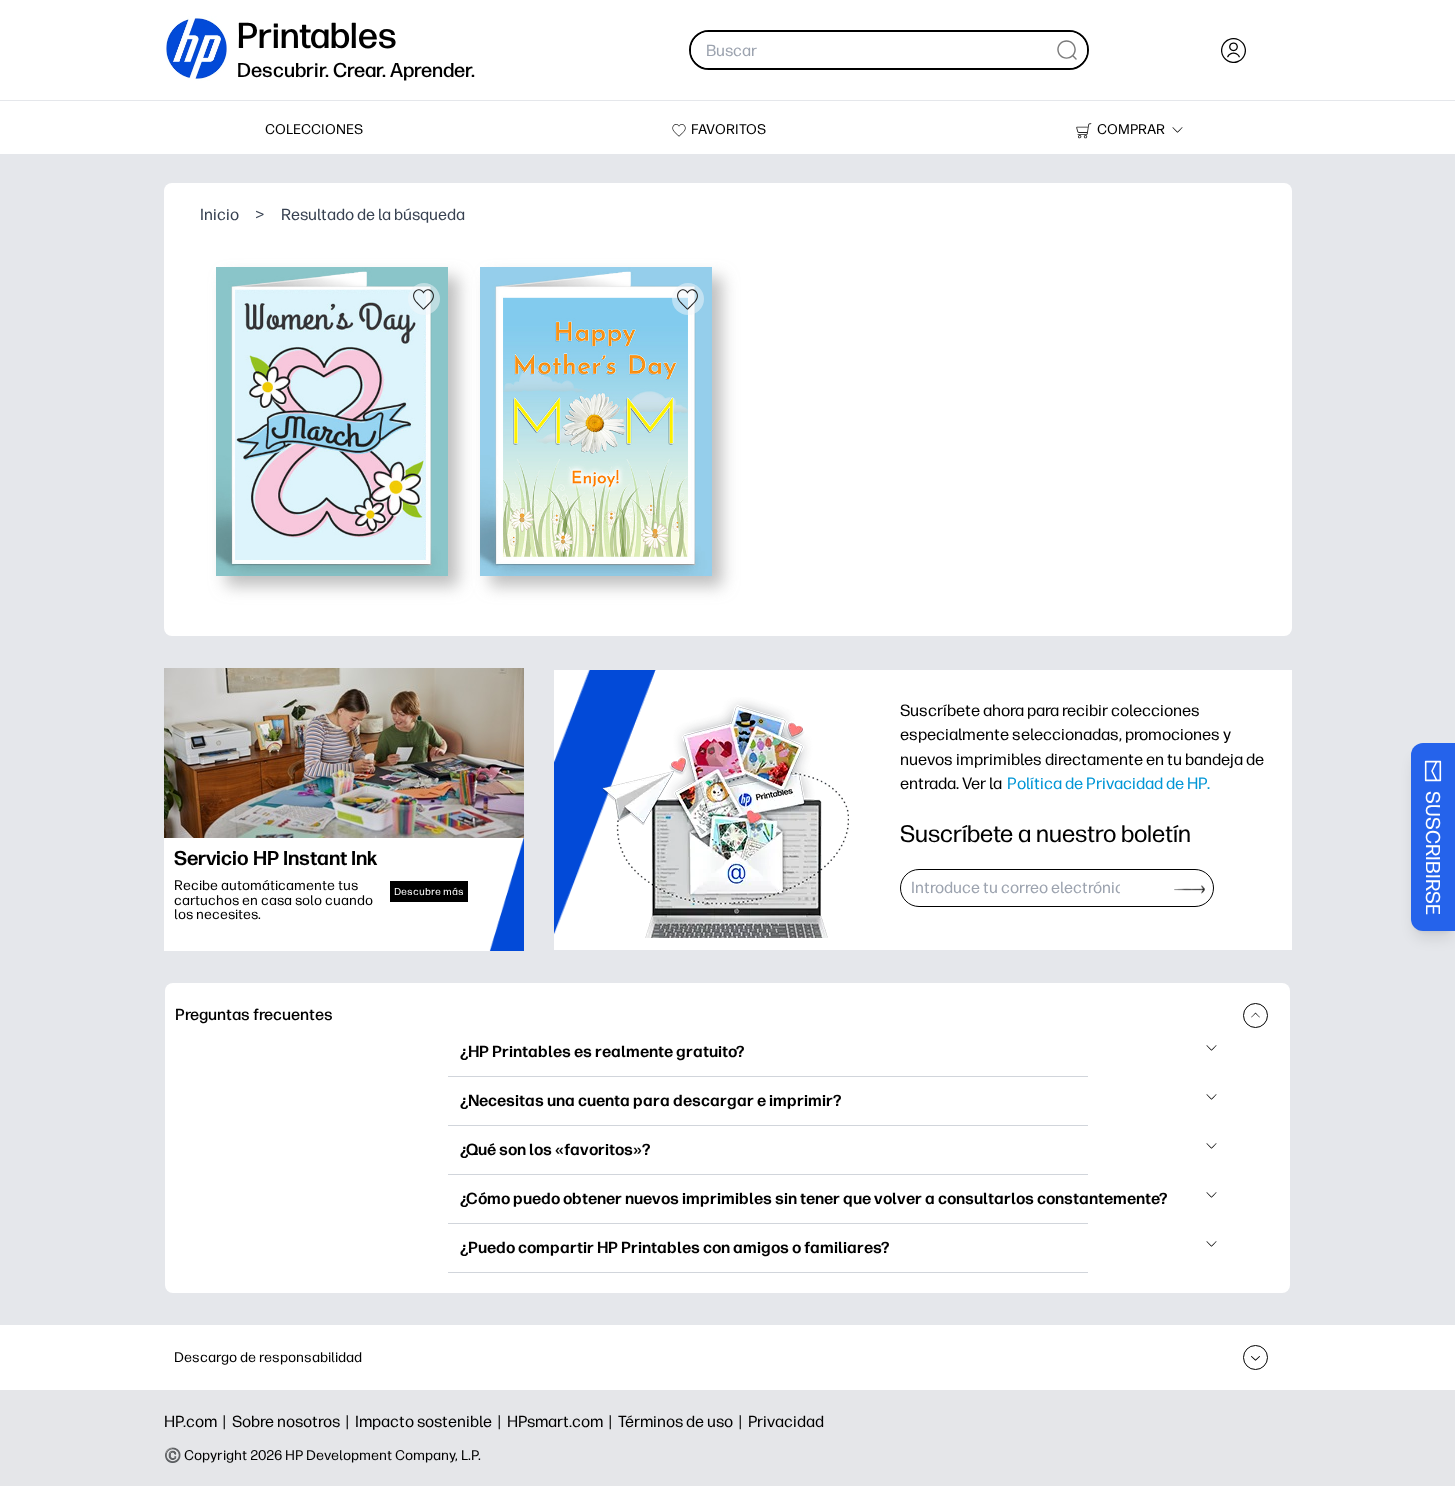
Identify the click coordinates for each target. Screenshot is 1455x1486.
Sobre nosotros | (293, 1421)
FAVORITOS (728, 129)
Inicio (219, 214)
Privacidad (786, 1421)
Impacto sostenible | (431, 1421)
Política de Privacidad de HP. (1108, 783)
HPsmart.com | (562, 1421)
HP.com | (198, 1421)
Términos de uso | (683, 1421)
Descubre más (429, 891)
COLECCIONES (314, 129)
